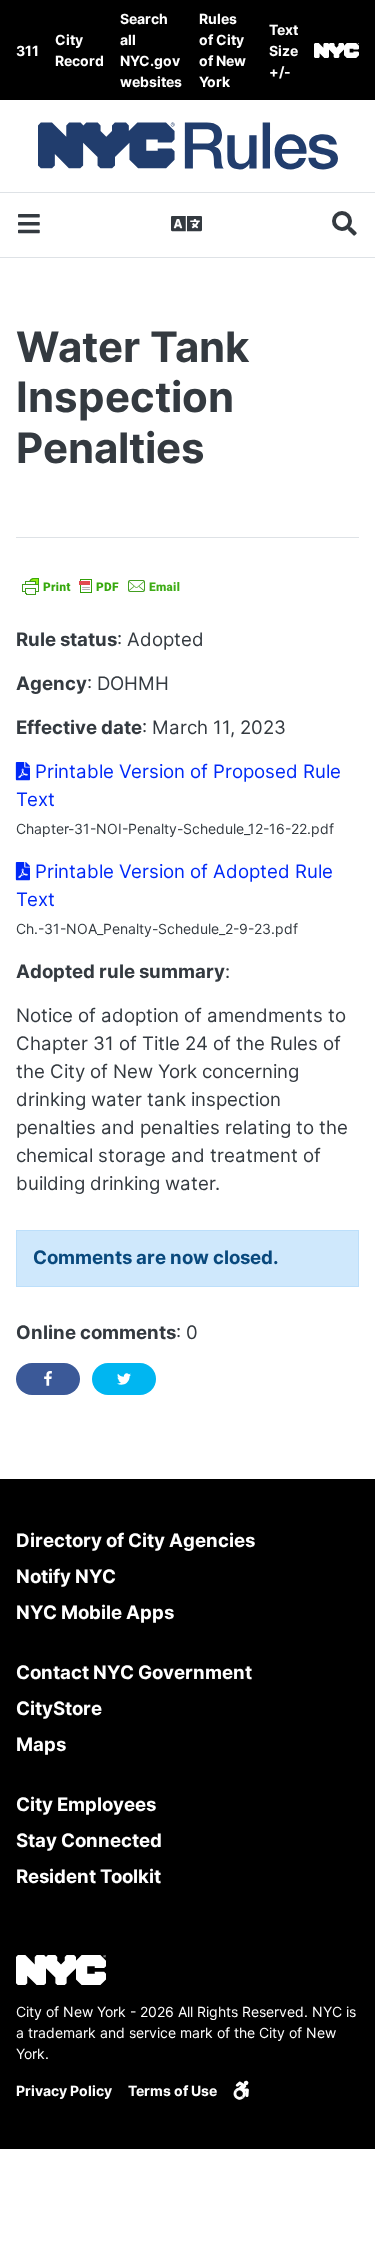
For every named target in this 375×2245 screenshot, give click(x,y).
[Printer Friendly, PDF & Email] (101, 584)
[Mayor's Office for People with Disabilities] (241, 2090)
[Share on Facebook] (48, 1379)
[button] (283, 50)
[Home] (188, 146)
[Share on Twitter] (124, 1379)
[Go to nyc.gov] (336, 50)
